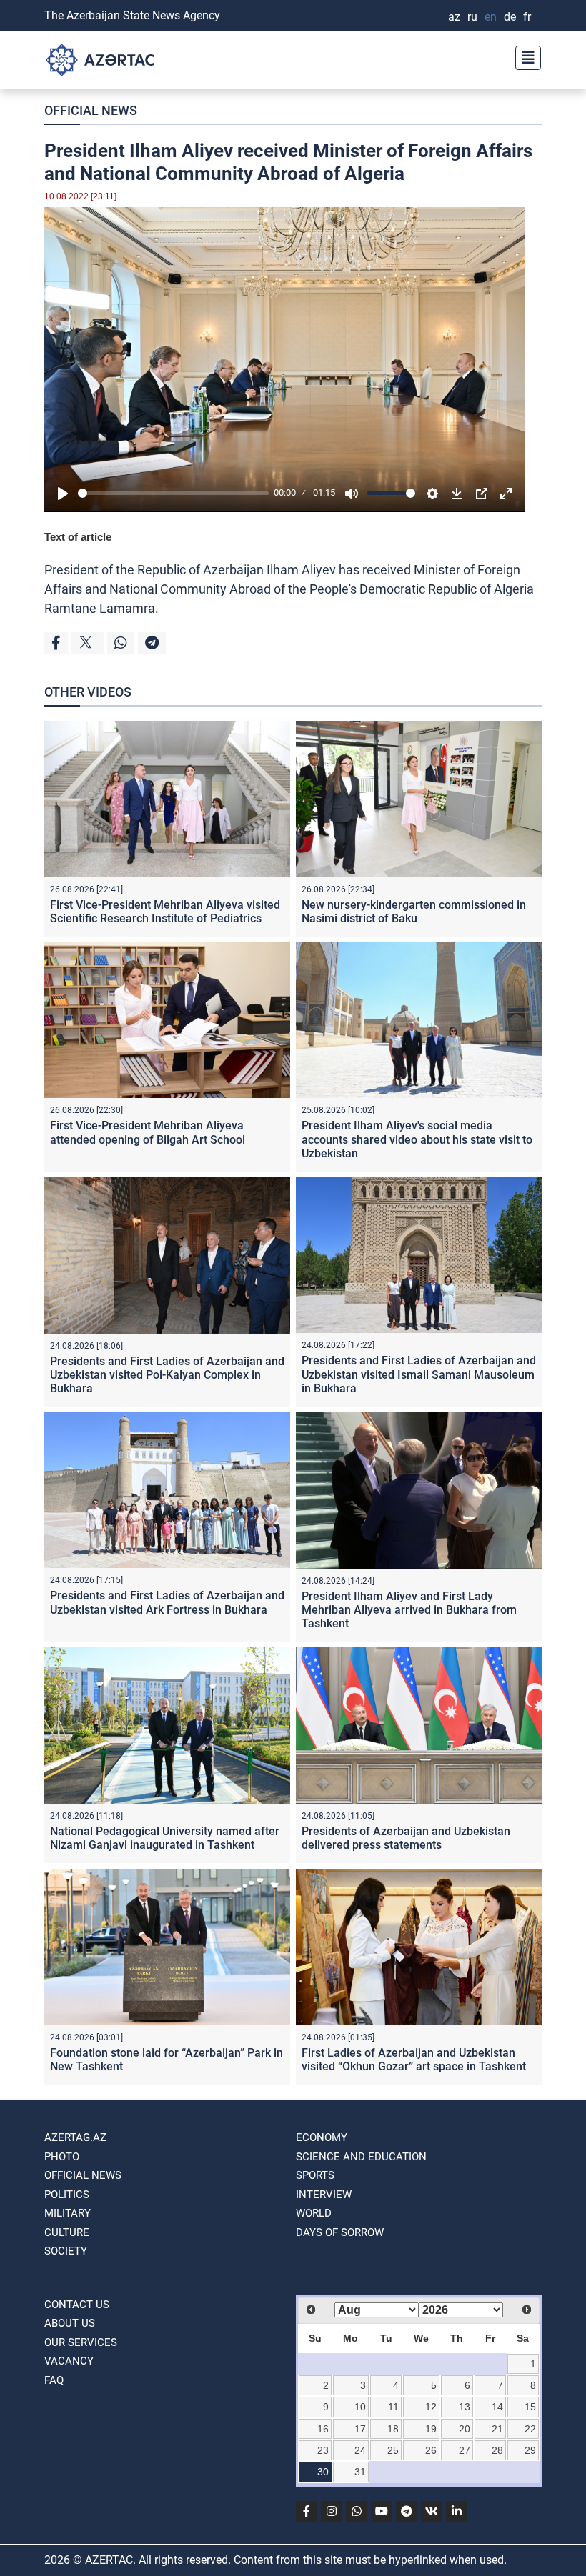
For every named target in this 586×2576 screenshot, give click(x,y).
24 (360, 2450)
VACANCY (69, 2361)
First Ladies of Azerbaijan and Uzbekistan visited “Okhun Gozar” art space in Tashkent (414, 2060)
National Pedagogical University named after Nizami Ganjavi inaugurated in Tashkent (165, 1838)
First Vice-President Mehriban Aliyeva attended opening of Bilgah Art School (148, 1132)
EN (491, 17)
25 (393, 2450)
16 (323, 2429)
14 (497, 2407)
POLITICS (67, 2195)
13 (465, 2407)
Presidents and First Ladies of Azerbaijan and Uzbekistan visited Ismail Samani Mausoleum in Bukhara (419, 1374)
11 (393, 2407)
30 (323, 2472)
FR (527, 17)
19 (431, 2429)
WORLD (314, 2213)
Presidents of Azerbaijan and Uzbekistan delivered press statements (406, 1838)
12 (431, 2407)
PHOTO (62, 2157)
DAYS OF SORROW (340, 2232)
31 (360, 2472)
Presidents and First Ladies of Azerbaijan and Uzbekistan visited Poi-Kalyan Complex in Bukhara (167, 1375)
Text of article (78, 537)
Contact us (77, 2305)
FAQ (54, 2380)
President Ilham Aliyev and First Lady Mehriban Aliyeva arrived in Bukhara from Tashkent (409, 1610)
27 (465, 2450)
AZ (454, 17)
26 (431, 2450)
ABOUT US (70, 2323)
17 (360, 2429)
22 (530, 2429)
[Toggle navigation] (524, 56)
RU (472, 17)
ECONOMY (322, 2137)
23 (323, 2450)
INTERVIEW (324, 2195)
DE (510, 17)
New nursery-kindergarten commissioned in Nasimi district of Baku (414, 912)
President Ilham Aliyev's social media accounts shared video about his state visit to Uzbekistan (417, 1139)
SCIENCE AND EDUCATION (361, 2157)
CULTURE (67, 2232)
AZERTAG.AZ (75, 2137)
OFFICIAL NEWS (91, 110)
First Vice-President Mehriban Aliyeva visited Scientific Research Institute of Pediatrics (165, 912)
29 (530, 2450)
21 (497, 2429)
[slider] (173, 493)
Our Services (81, 2342)
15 (530, 2407)
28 (497, 2450)
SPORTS (315, 2175)
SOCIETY (66, 2251)
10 (360, 2407)
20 (465, 2429)
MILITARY (68, 2213)
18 (393, 2429)
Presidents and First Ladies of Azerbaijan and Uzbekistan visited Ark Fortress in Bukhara (167, 1602)
